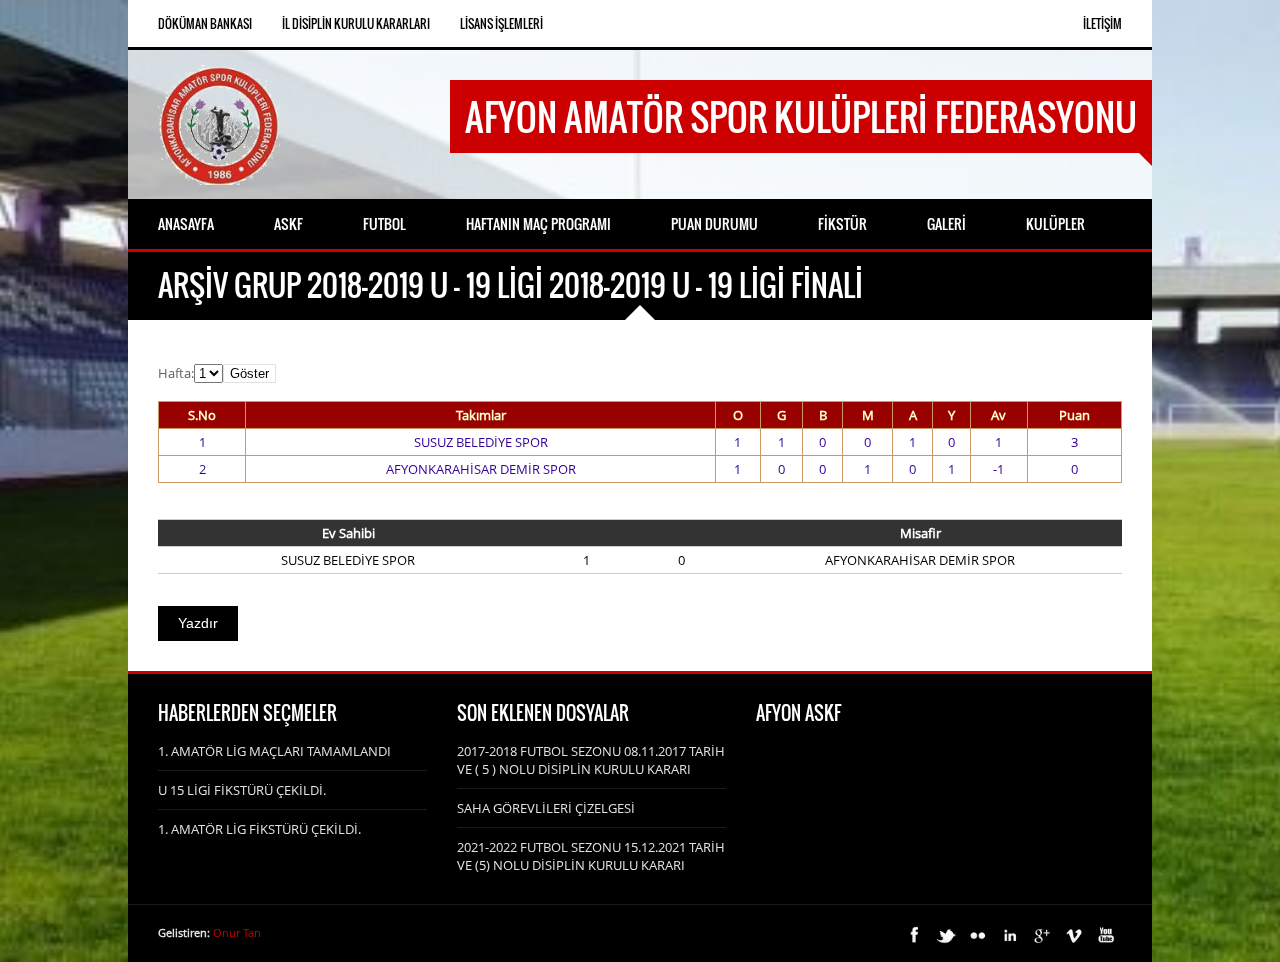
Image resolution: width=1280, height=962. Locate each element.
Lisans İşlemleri (501, 23)
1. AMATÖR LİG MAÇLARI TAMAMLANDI (274, 751)
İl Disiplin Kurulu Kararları (356, 23)
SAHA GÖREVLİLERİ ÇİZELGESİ (546, 808)
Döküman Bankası (205, 23)
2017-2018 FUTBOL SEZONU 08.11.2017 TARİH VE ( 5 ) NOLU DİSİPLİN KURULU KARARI (591, 760)
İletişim (1102, 23)
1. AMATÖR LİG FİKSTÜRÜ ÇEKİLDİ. (259, 829)
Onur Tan (237, 932)
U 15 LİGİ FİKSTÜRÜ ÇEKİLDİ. (242, 790)
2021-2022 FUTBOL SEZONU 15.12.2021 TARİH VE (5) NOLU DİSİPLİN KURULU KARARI (591, 856)
